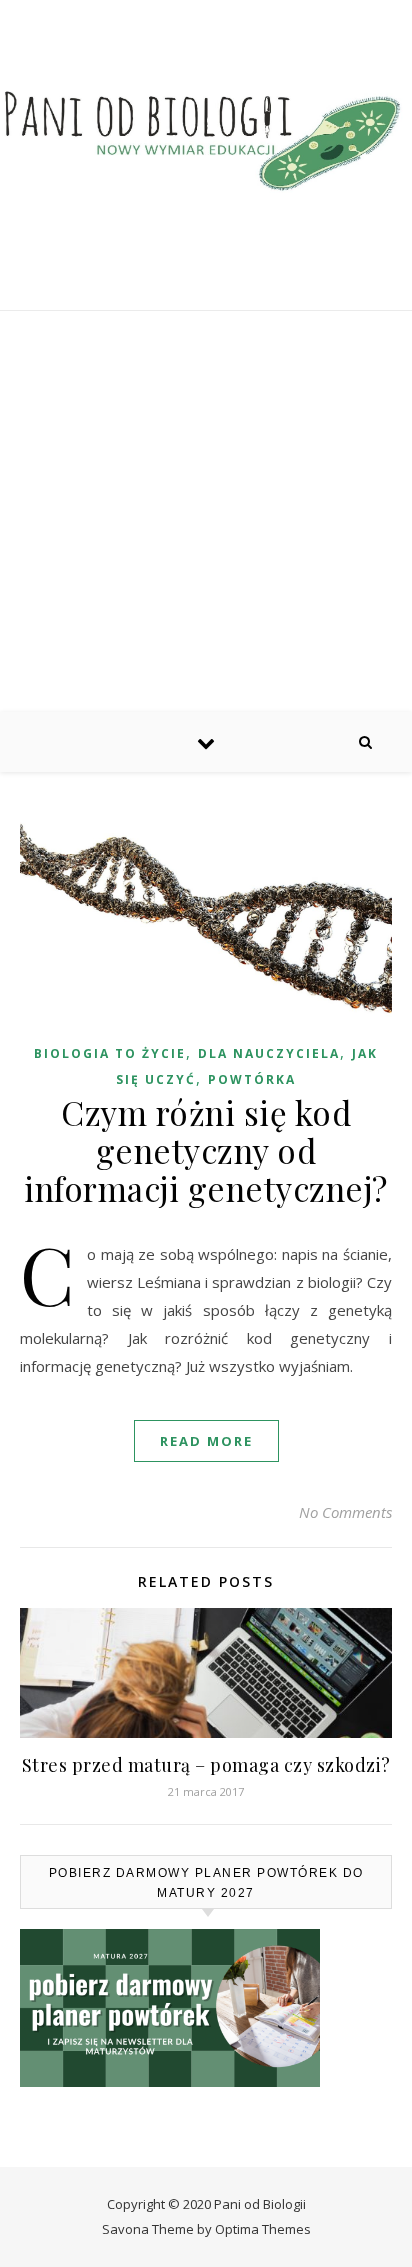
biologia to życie (110, 1053)
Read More (206, 1441)
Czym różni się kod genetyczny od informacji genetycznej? (206, 1150)
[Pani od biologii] (206, 139)
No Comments (345, 1512)
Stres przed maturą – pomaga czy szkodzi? (206, 1765)
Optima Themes (263, 2229)
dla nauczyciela (269, 1053)
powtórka (252, 1079)
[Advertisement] (206, 511)
